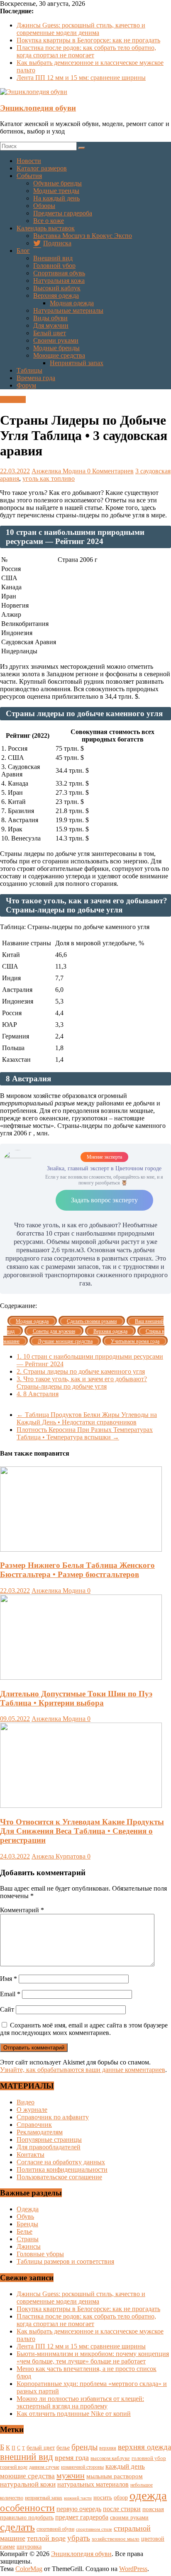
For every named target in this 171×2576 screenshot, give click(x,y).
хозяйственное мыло (116, 2539)
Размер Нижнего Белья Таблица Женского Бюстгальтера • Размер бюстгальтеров (77, 1570)
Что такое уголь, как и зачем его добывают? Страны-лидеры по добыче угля (82, 1383)
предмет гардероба (82, 2517)
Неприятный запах (77, 363)
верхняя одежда (144, 2447)
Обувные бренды (57, 183)
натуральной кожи (28, 2484)
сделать (17, 2527)
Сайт (7, 2009)
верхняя (108, 2448)
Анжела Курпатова (59, 1856)
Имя (9, 1979)
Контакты (31, 2154)
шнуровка (29, 2547)
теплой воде (46, 2538)
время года (72, 2457)
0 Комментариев (110, 471)
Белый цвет (50, 333)
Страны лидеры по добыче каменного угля (81, 1371)
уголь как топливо (49, 478)
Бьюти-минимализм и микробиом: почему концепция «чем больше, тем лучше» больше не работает (93, 2357)
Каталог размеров (42, 168)
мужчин (71, 2475)
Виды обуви (50, 318)
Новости (29, 161)
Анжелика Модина (59, 471)
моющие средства (27, 2476)
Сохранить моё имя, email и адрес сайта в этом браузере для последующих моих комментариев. (84, 2029)
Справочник (34, 2125)
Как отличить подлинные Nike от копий (74, 2414)
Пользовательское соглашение (59, 2177)
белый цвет (41, 2447)
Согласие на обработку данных (61, 2162)
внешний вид (27, 2457)
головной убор (149, 2458)
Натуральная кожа (59, 281)
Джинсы (29, 2246)
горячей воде (14, 2467)
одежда (148, 2495)
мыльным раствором (115, 2476)
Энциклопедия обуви (38, 108)
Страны (28, 2239)
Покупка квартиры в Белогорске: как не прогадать (88, 40)
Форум (26, 385)
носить (103, 2497)
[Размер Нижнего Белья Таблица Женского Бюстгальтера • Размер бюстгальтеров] (81, 1549)
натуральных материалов (93, 2484)
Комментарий (22, 1910)
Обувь (25, 2216)
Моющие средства (59, 355)
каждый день (125, 2466)
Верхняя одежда (56, 295)
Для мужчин (51, 325)
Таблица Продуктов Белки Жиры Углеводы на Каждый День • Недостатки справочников (87, 1418)
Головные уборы (40, 2254)
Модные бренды (56, 348)
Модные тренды (56, 191)
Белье (24, 2231)
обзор (121, 2498)
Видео (26, 2102)
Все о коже (49, 221)
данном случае (44, 2467)
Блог (23, 251)
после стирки (122, 2509)
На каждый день (56, 198)
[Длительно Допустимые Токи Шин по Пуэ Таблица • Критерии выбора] (81, 1677)
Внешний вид (53, 258)
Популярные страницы (49, 2140)
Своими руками (56, 340)
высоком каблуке (110, 2458)
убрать (79, 2538)
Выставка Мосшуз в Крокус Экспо (83, 236)
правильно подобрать (27, 2518)
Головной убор (54, 266)
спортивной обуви (55, 2529)
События (29, 176)
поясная (153, 2509)
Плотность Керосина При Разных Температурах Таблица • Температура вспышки (85, 1433)
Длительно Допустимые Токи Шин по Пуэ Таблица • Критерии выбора (76, 1698)
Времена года (36, 378)
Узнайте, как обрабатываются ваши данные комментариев (83, 2070)
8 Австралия (38, 1394)
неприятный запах (44, 2498)
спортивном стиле (94, 2529)
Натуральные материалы (68, 310)
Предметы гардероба (63, 213)
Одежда (28, 2209)
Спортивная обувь (59, 273)
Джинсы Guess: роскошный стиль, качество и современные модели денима (81, 29)
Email (10, 1994)
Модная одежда (72, 303)
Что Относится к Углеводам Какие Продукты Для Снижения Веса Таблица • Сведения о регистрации (82, 1831)
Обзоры (44, 206)
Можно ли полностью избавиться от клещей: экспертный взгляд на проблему (80, 2402)
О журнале (32, 2110)
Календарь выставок (46, 228)
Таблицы (29, 370)
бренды (84, 2447)
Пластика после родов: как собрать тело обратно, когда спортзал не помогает (86, 51)
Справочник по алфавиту (53, 2117)
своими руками (129, 2517)
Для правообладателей (49, 2147)
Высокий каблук (57, 288)
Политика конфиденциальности (62, 2169)
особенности (27, 2508)
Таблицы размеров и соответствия (65, 2261)
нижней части (78, 2498)
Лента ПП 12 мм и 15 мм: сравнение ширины (81, 78)
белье (63, 2447)
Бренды (27, 2224)
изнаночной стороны (82, 2467)
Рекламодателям (40, 2132)
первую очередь (79, 2509)
